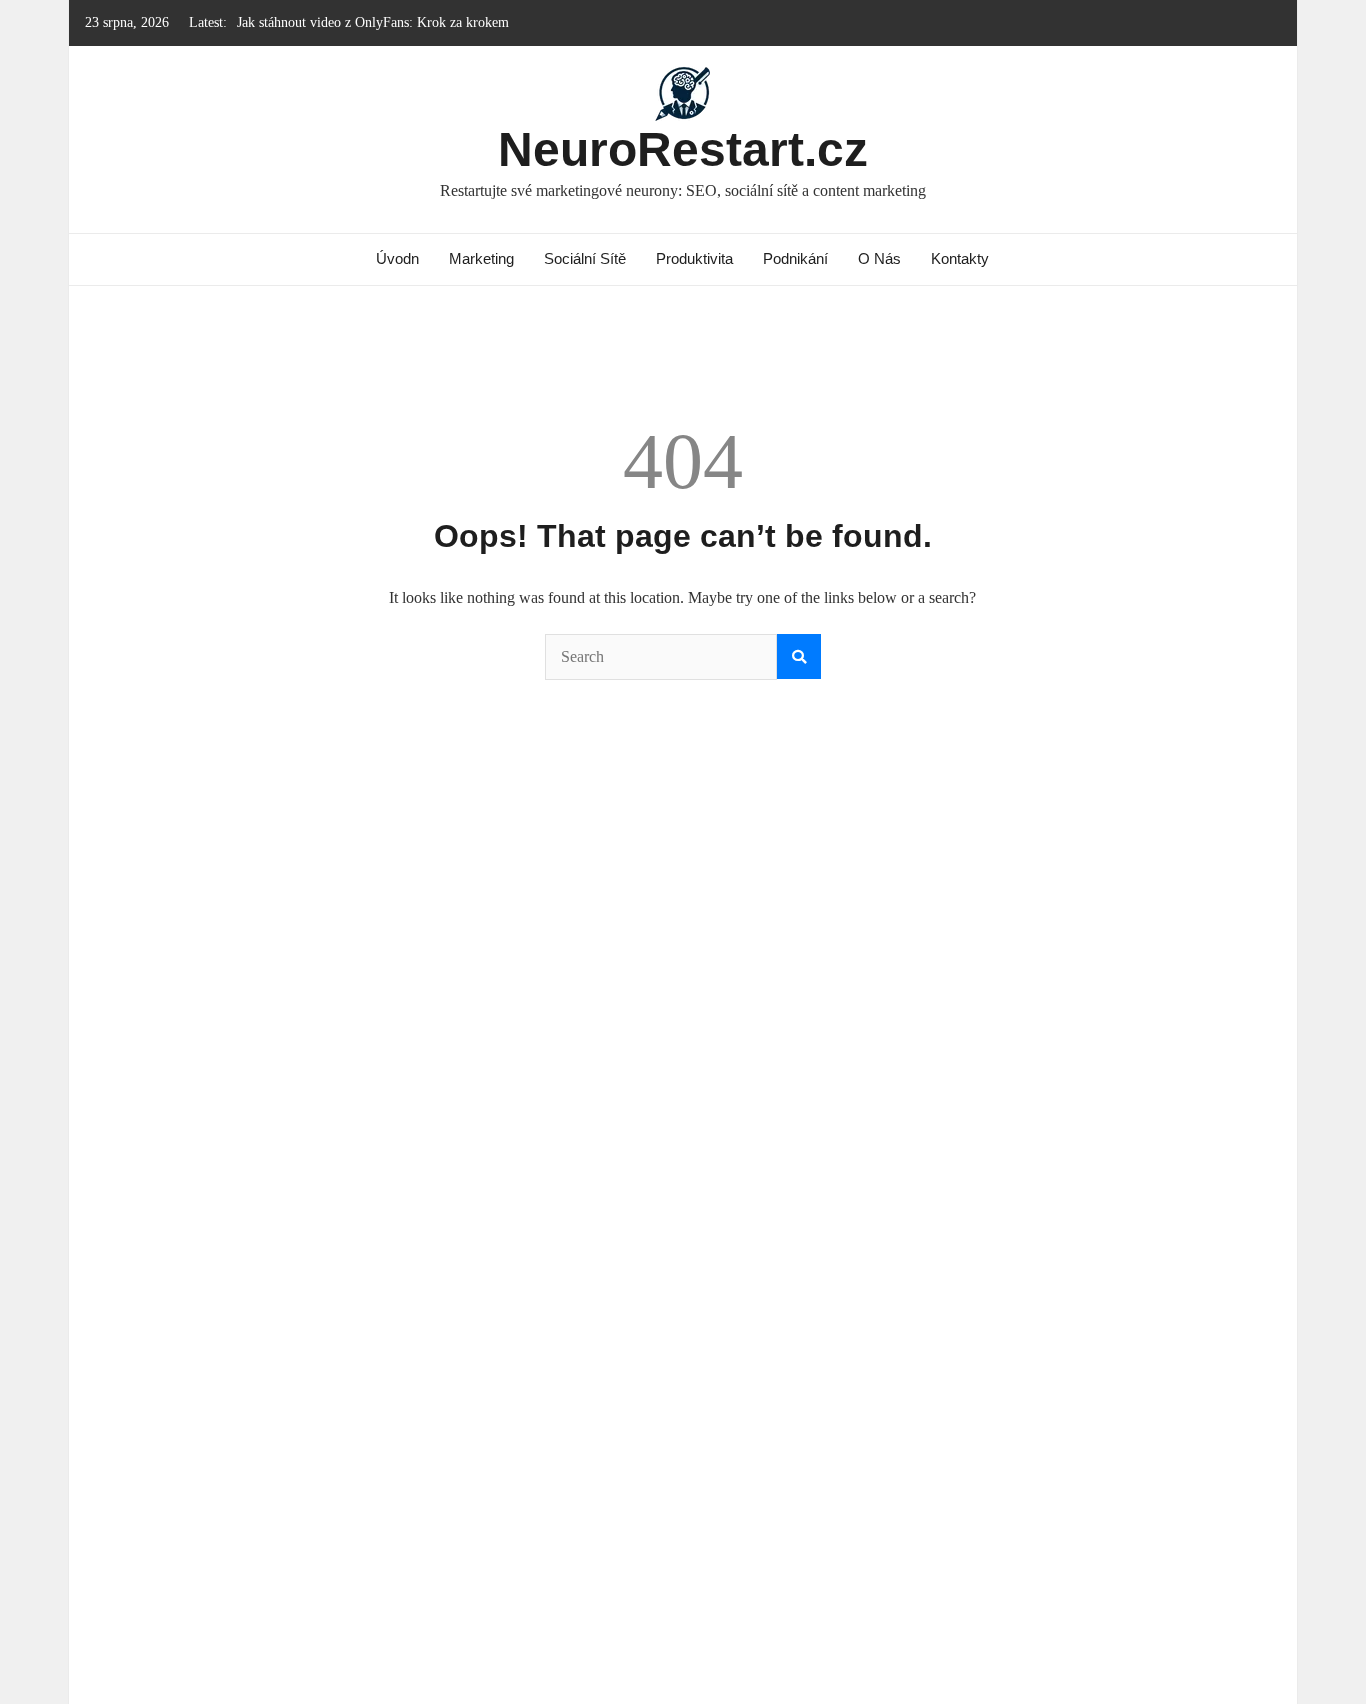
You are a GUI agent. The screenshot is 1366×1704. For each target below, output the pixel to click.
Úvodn (397, 258)
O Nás (879, 258)
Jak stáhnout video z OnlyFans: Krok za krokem (373, 22)
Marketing (481, 258)
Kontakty (960, 258)
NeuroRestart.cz (683, 149)
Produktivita (694, 258)
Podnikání (795, 258)
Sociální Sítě (585, 258)
